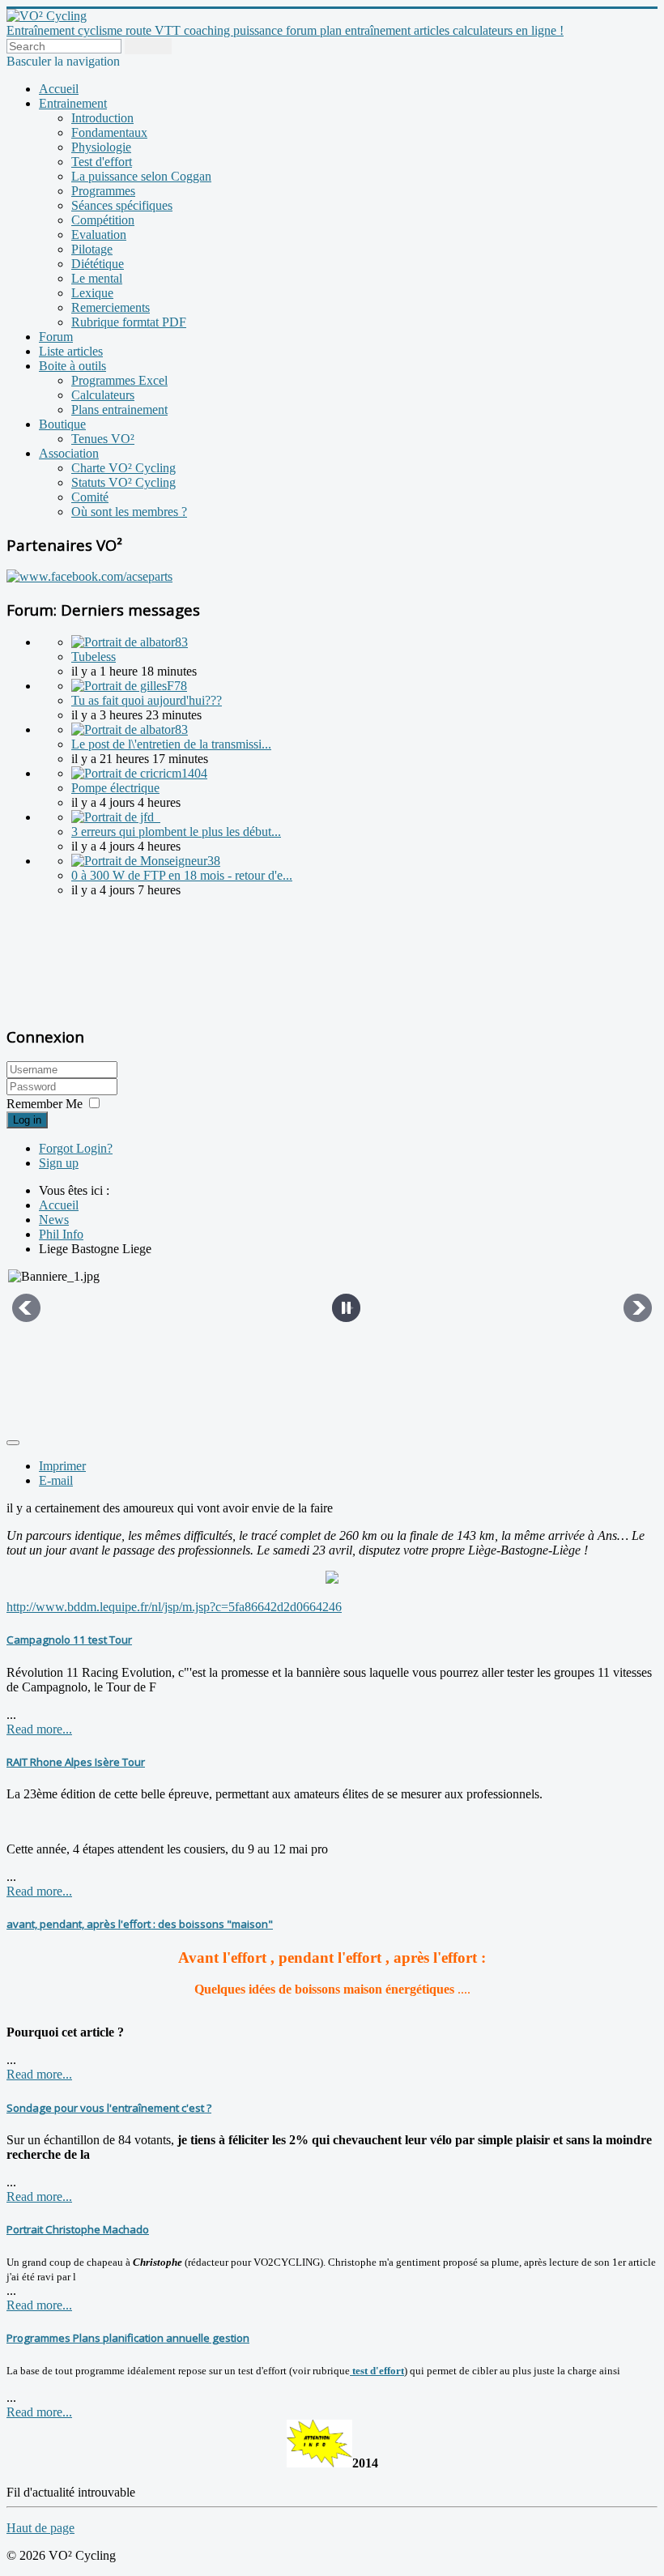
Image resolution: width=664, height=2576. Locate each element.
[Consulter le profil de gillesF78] (129, 686)
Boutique (62, 424)
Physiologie (101, 147)
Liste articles (71, 351)
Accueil (59, 89)
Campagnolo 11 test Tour (69, 1640)
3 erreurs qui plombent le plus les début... (176, 832)
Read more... (39, 1729)
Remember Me (45, 1104)
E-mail (56, 1480)
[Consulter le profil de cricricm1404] (139, 773)
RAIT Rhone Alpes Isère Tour (76, 1762)
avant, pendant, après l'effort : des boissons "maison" (140, 1924)
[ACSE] (89, 576)
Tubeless (94, 657)
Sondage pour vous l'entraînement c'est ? (109, 2108)
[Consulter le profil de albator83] (130, 642)
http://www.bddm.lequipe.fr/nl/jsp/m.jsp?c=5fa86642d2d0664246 (174, 1607)
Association (69, 453)
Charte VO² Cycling (123, 468)
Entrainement (73, 103)
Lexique (92, 293)
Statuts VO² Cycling (123, 482)
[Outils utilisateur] (13, 1443)
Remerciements (111, 307)
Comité (90, 497)
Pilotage (92, 249)
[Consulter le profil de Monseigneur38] (146, 861)
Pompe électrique (115, 788)
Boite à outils (72, 366)
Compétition (103, 220)
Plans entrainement (119, 409)
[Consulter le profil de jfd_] (116, 817)
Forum (56, 337)
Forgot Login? (76, 1148)
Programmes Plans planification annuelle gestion (128, 2338)
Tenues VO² (103, 439)
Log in (27, 1120)
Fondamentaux (109, 132)
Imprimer (62, 1466)
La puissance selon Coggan (141, 176)
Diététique (98, 264)
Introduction (102, 118)
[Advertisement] (108, 959)
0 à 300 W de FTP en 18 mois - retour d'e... (182, 875)
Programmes (103, 191)
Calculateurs (103, 395)
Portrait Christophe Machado (78, 2229)
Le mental (97, 278)
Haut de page (40, 2528)
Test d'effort (102, 162)
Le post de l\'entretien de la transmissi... (171, 744)
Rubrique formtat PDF (129, 322)
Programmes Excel (119, 380)
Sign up (59, 1163)
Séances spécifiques (122, 205)
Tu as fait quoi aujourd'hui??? (147, 700)
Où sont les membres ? (129, 512)
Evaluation (99, 235)
